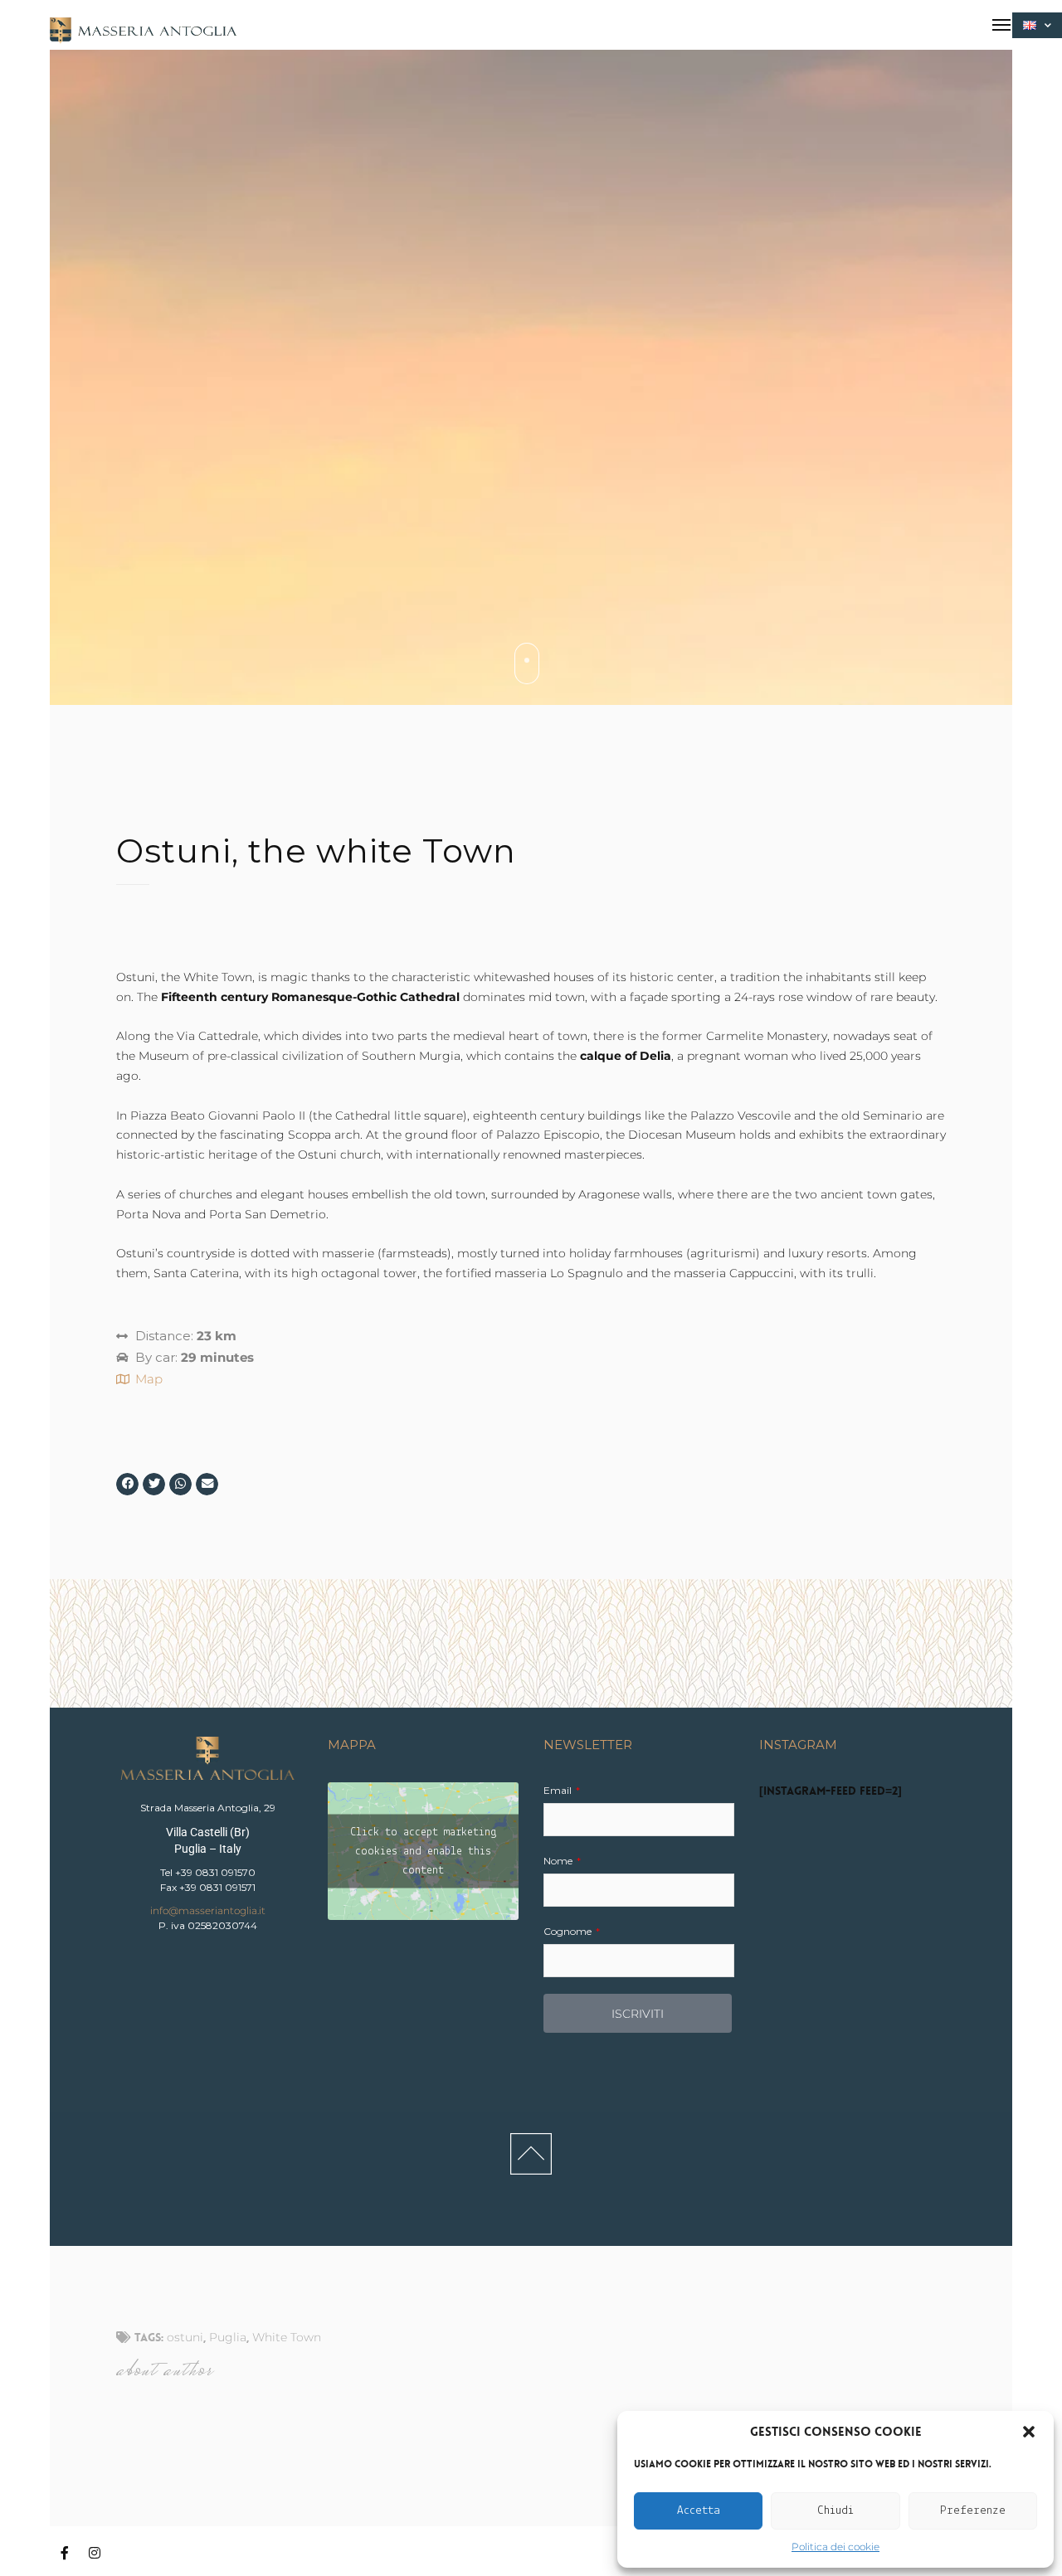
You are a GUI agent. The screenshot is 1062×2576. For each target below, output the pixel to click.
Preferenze (973, 2511)
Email (559, 1790)
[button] (1029, 2432)
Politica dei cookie (835, 2547)
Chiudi (835, 2511)
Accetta (699, 2511)
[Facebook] (65, 2554)
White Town (287, 2337)
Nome (559, 1861)
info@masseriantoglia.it (208, 1910)
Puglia (228, 2337)
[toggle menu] (1001, 25)
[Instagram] (95, 2554)
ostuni (185, 2337)
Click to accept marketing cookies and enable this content (424, 1852)
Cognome (569, 1931)
